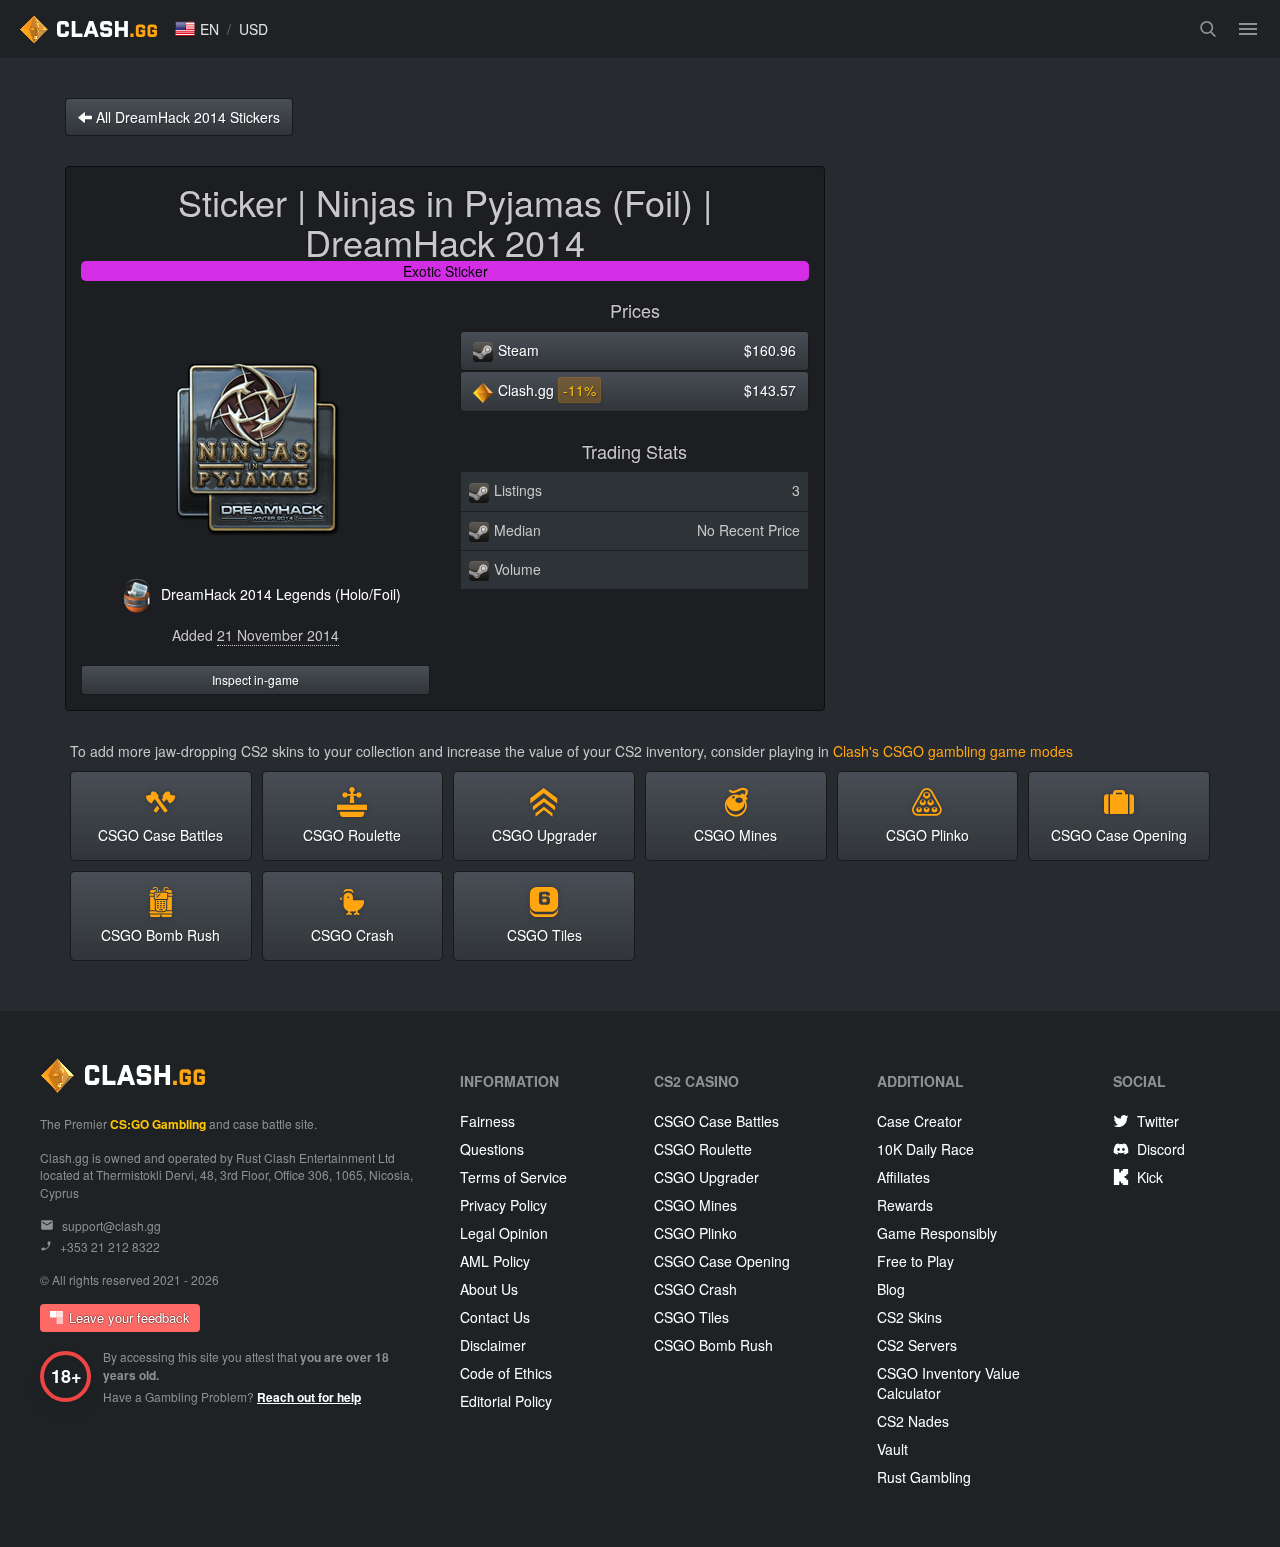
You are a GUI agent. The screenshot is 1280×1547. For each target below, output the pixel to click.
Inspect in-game (255, 679)
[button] (197, 29)
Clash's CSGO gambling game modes (953, 751)
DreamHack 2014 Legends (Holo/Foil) (281, 594)
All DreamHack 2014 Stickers (186, 117)
